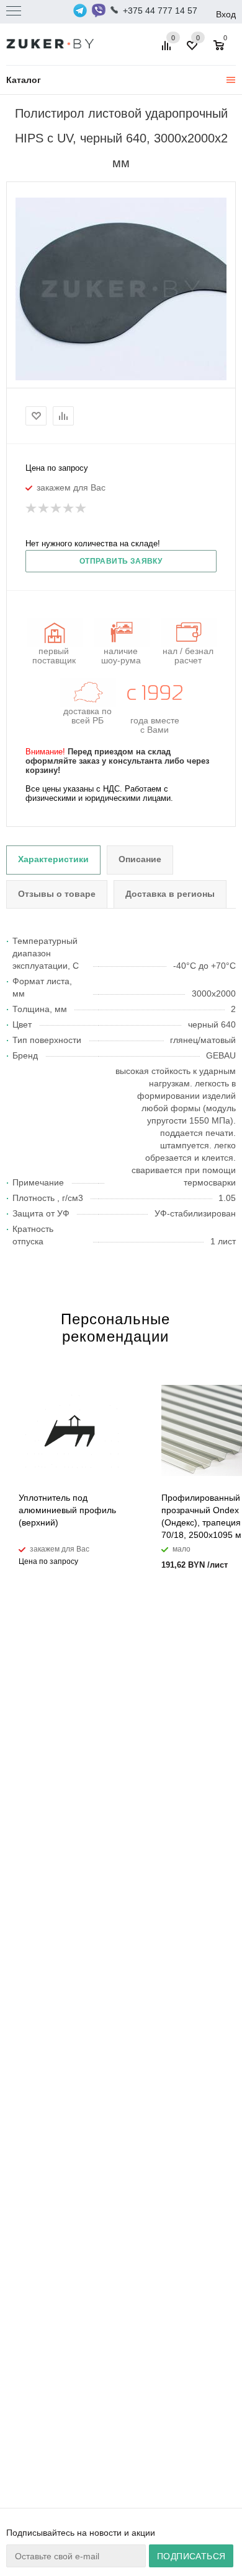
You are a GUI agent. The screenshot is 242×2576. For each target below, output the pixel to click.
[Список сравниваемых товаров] (168, 50)
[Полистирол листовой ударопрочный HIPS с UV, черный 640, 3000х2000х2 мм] (121, 289)
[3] (56, 509)
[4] (69, 509)
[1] (32, 509)
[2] (44, 509)
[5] (81, 509)
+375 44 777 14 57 (160, 11)
